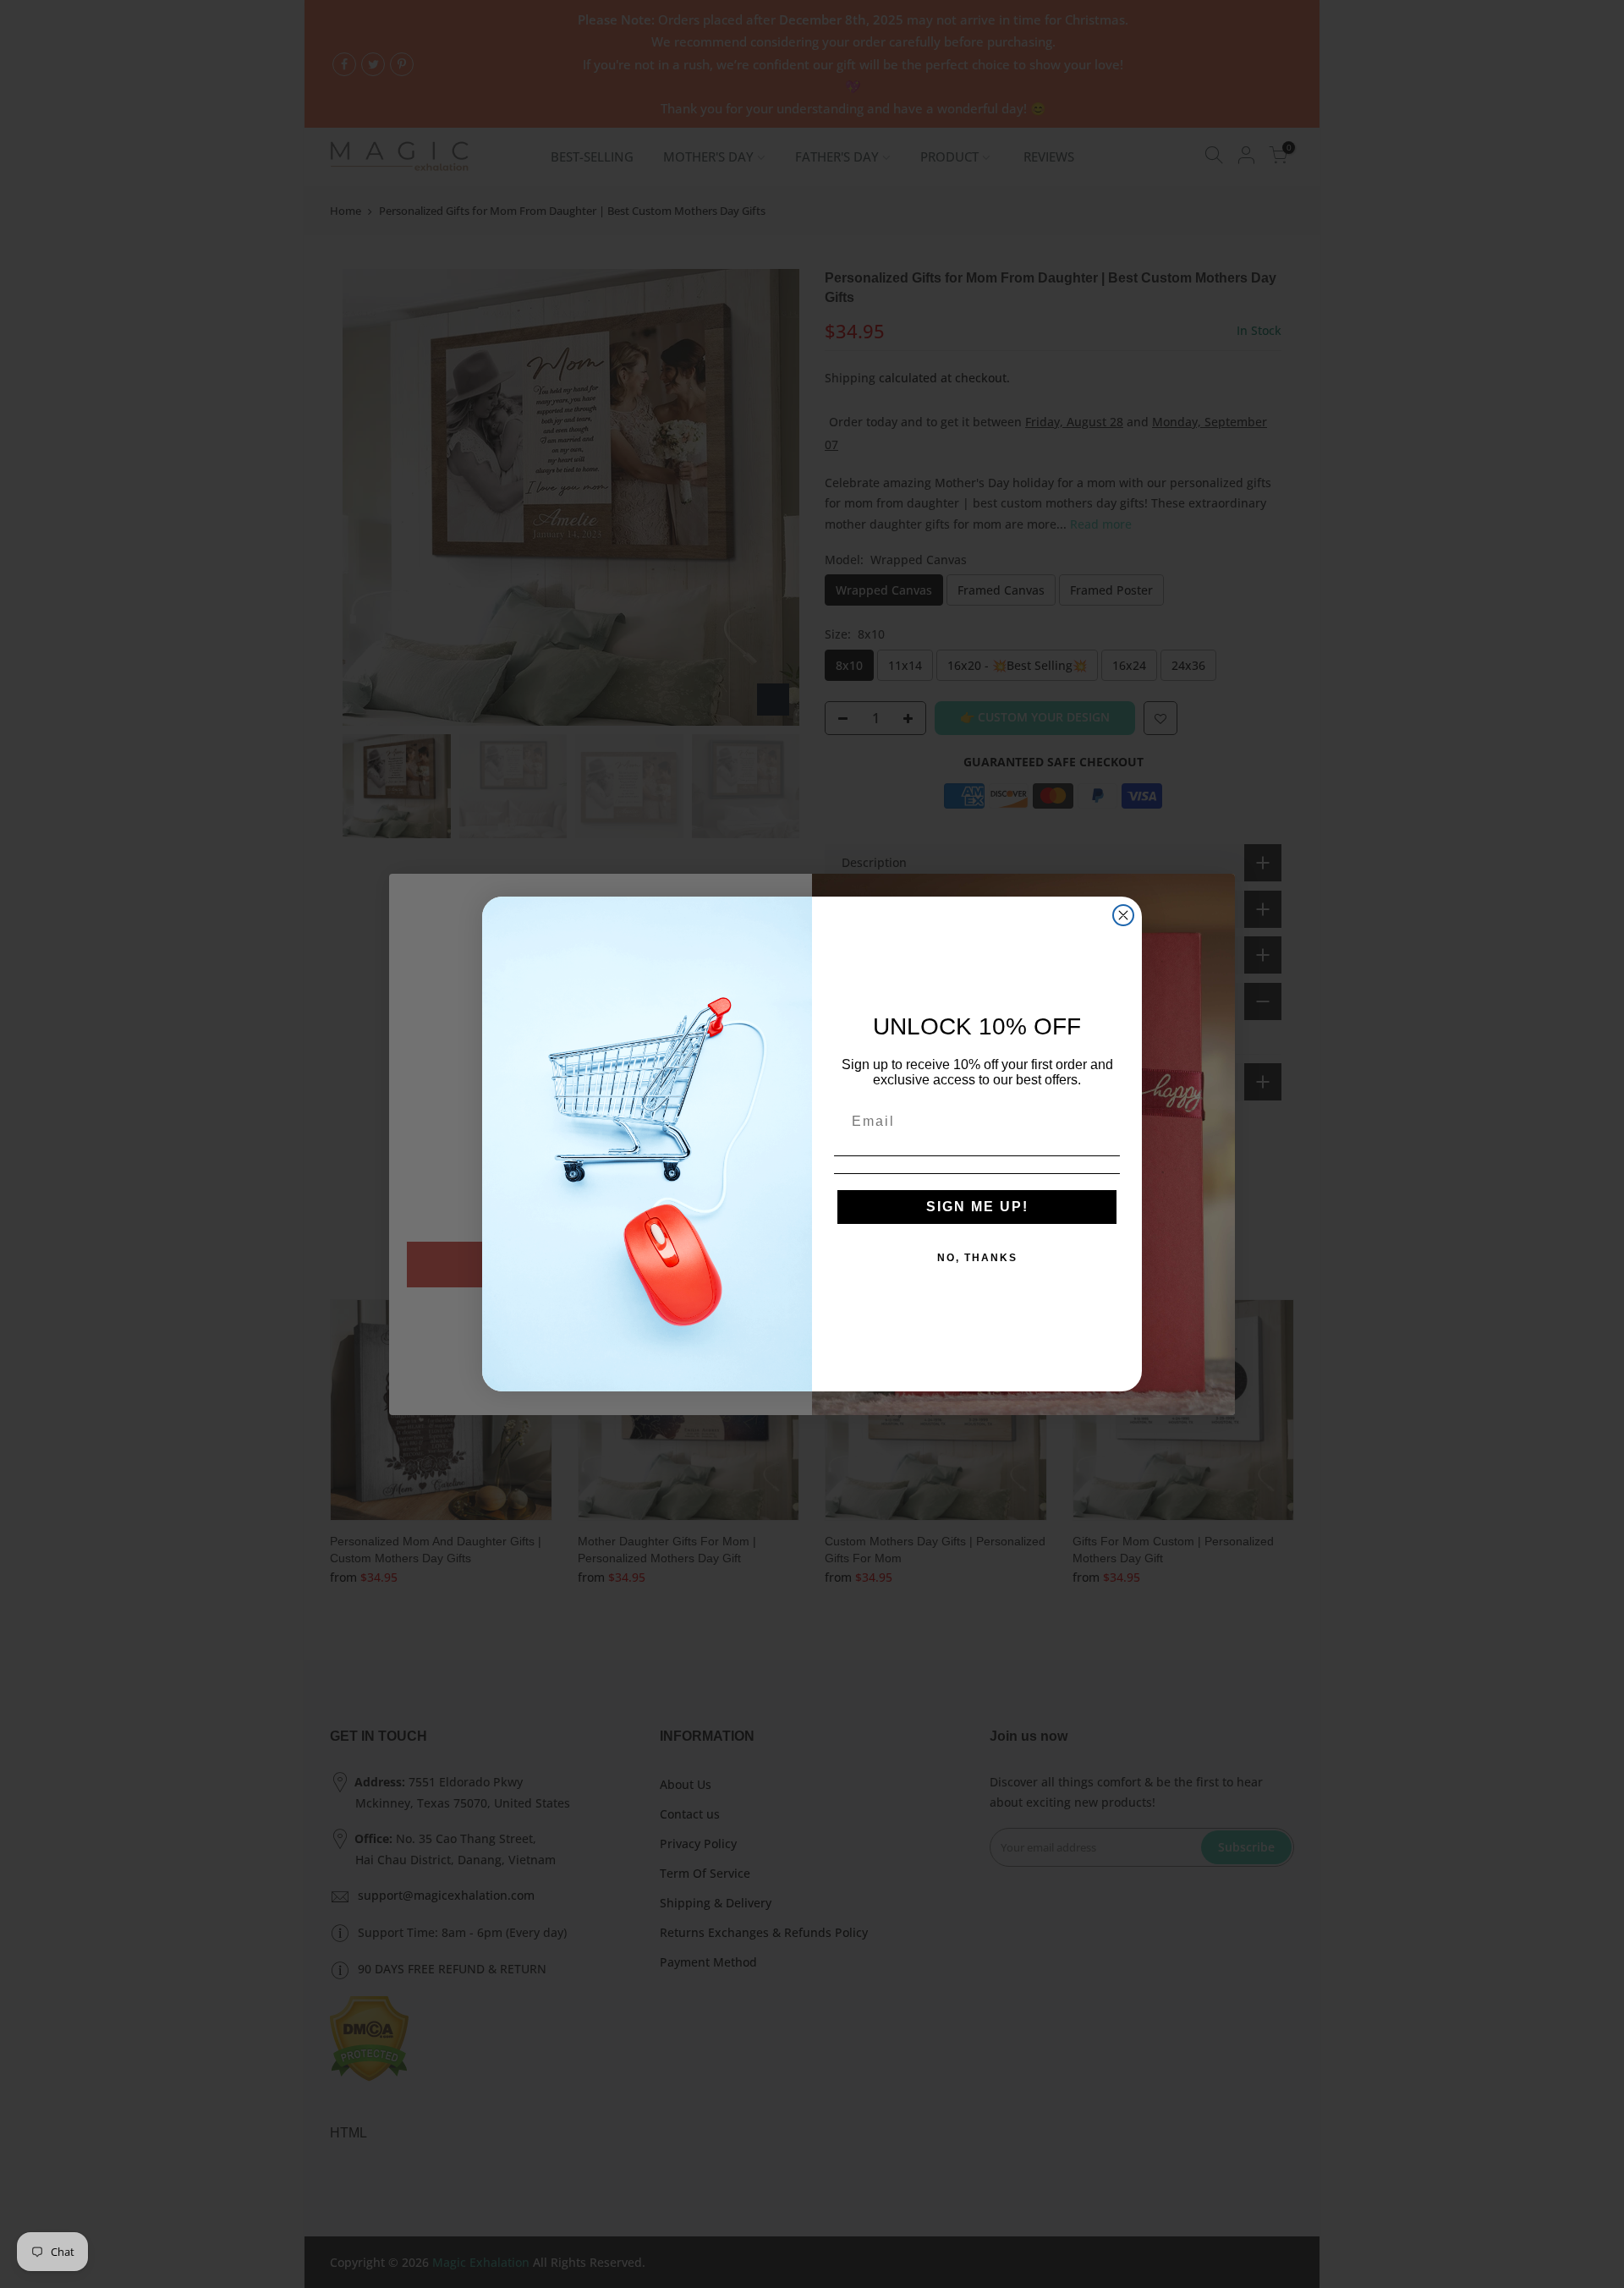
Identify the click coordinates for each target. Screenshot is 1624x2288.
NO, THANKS (977, 1258)
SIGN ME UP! (977, 1207)
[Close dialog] (1123, 915)
